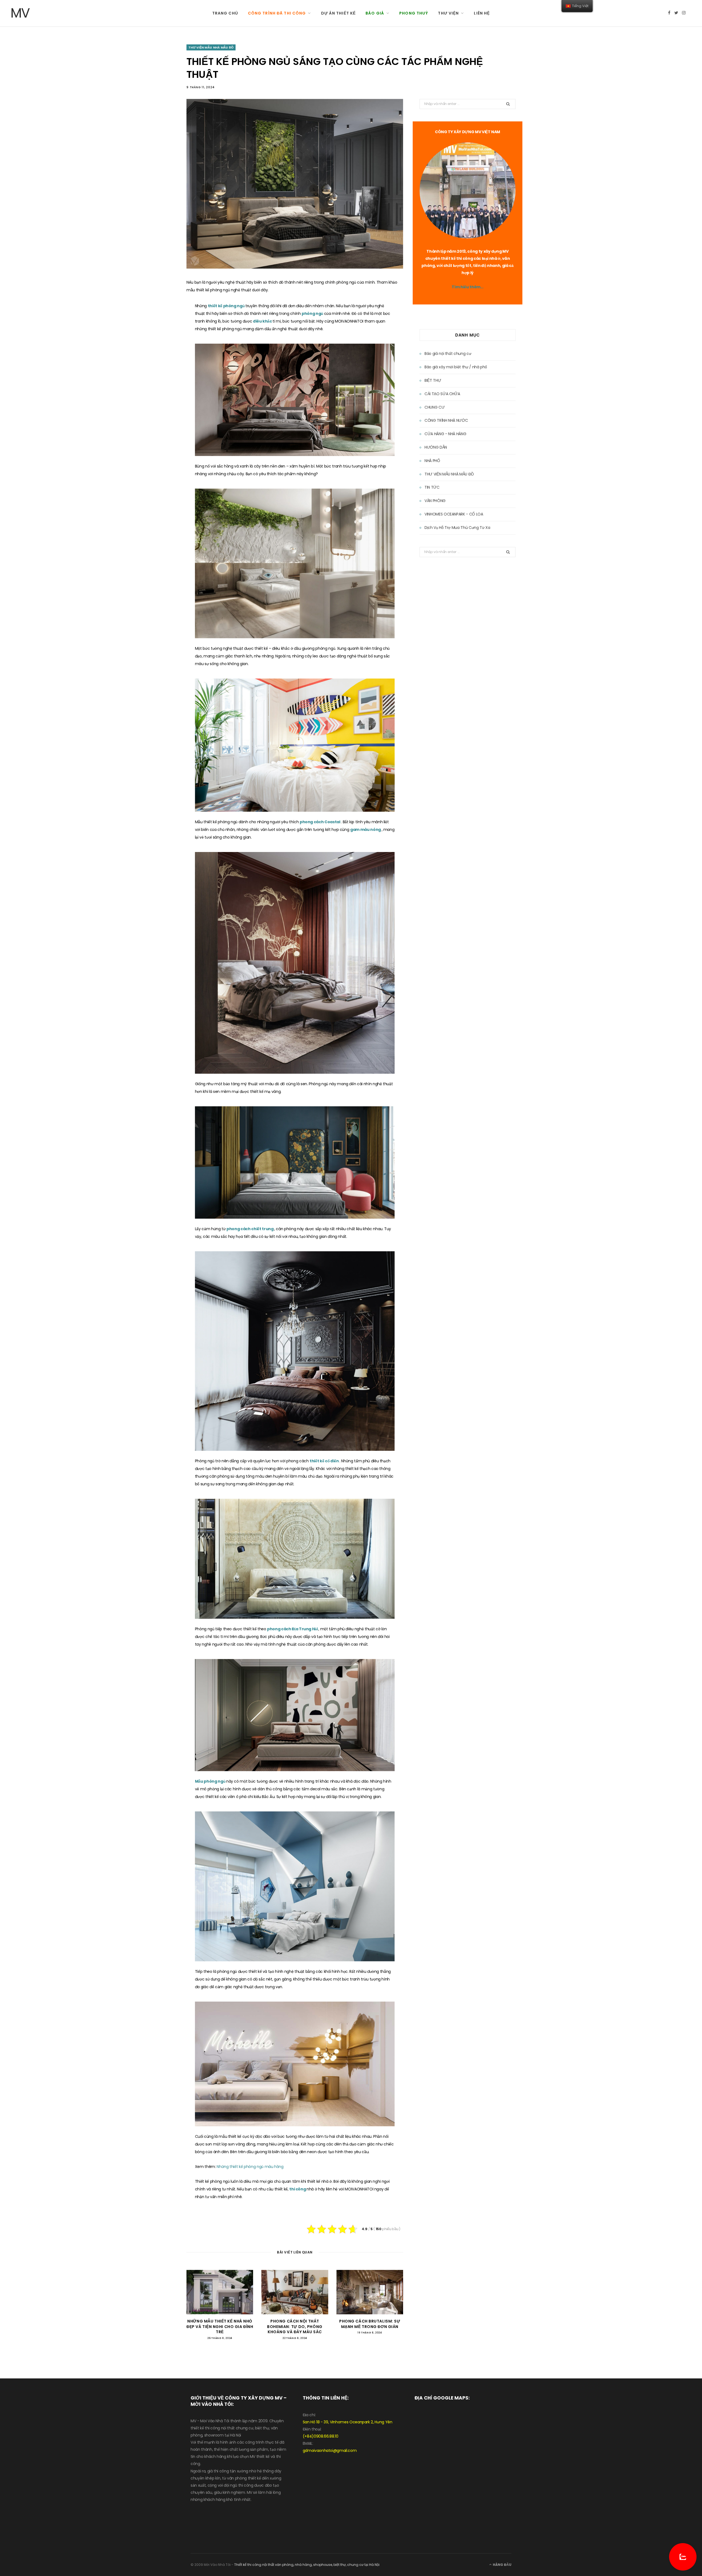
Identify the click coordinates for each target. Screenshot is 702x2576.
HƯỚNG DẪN (436, 447)
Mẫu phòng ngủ (211, 1781)
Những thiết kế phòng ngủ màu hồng (250, 2167)
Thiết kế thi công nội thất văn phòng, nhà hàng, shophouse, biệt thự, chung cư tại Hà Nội (307, 2565)
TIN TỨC (432, 487)
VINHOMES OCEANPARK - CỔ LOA (454, 514)
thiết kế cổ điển (325, 1461)
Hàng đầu (502, 2565)
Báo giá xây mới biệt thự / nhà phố (456, 367)
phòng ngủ (313, 314)
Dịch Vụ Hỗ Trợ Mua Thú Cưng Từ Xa (457, 528)
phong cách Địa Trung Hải (293, 1629)
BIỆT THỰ (433, 380)
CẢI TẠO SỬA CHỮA (442, 394)
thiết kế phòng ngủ (227, 306)
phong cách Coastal (320, 822)
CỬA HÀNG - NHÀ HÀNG (445, 434)
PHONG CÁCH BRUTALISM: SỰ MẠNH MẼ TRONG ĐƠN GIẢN (370, 2324)
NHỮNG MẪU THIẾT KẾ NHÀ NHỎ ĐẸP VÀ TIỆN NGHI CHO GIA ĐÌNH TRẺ (220, 2326)
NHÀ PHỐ (432, 461)
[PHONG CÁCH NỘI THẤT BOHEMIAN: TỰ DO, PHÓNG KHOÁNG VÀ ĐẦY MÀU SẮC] (295, 2292)
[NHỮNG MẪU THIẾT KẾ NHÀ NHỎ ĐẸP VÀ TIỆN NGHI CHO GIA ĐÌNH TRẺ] (220, 2292)
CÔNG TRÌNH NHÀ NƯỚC (446, 420)
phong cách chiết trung (250, 1229)
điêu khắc (263, 321)
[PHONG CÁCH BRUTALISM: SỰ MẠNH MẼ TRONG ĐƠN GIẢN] (370, 2292)
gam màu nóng (366, 830)
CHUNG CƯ (434, 407)
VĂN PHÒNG (435, 501)
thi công (298, 2189)
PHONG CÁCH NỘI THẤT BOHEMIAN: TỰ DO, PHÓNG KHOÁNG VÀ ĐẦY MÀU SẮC (295, 2326)
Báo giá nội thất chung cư (448, 354)
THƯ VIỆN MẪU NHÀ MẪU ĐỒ (211, 47)
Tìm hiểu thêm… (467, 287)
